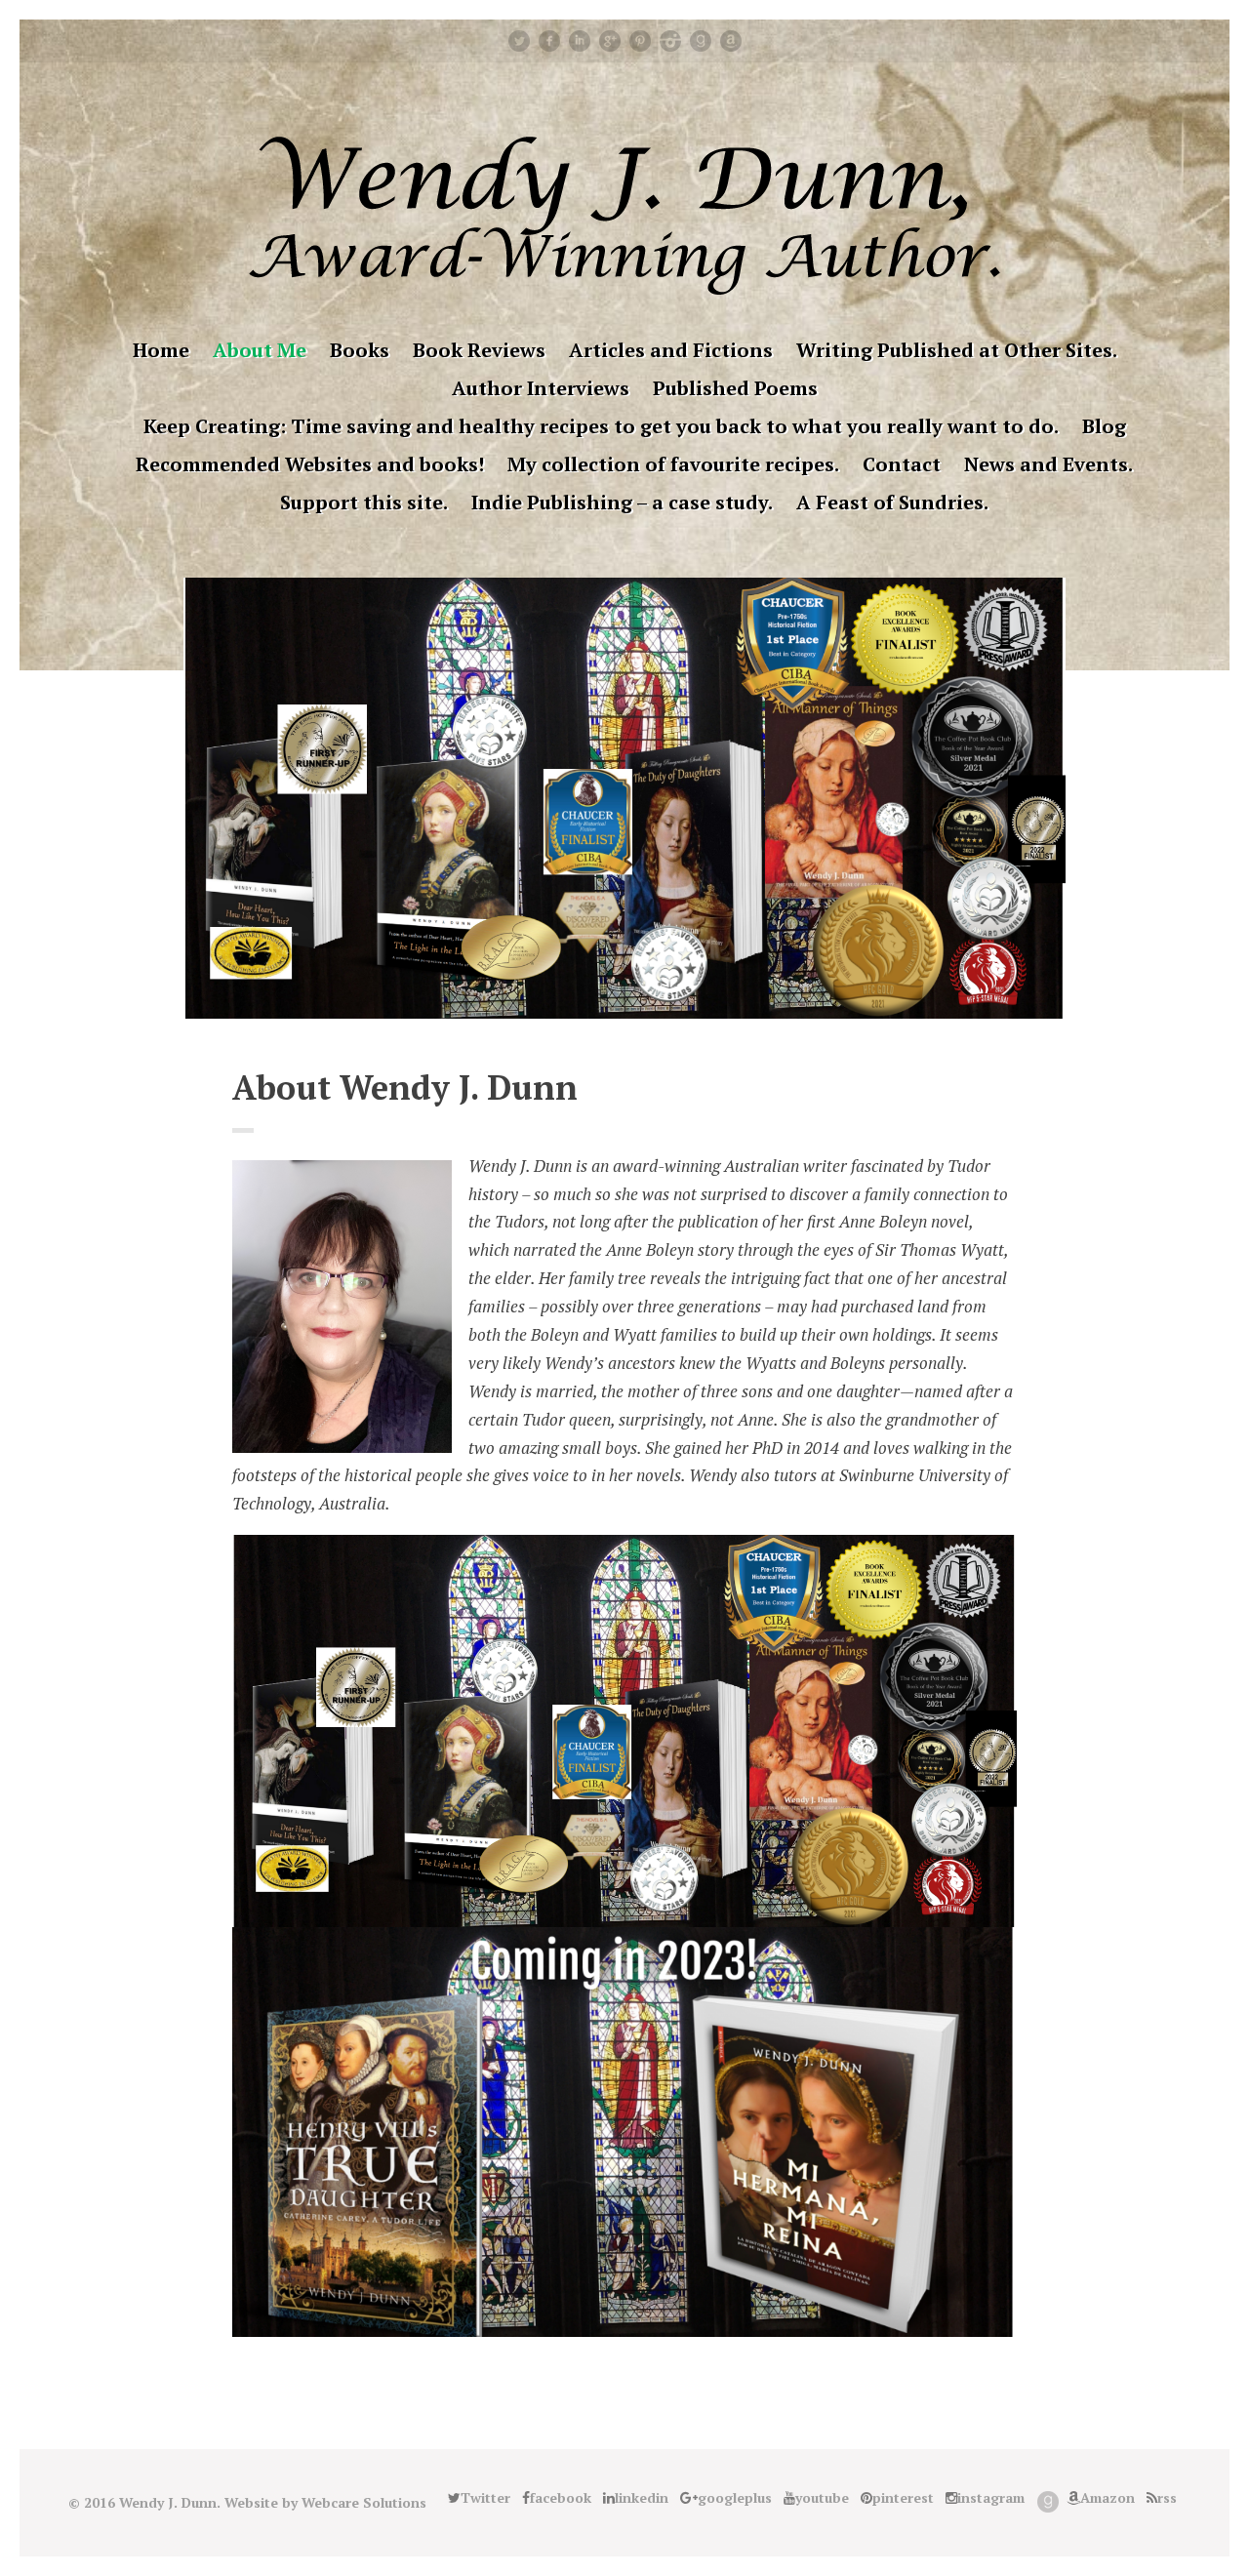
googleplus (610, 41)
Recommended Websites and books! (310, 464)
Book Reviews (479, 350)
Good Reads (701, 41)
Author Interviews (541, 388)
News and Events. (1048, 464)
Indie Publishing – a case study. (622, 502)
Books (360, 350)
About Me (260, 350)
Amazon (731, 41)
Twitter (519, 41)
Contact (902, 464)
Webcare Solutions (364, 2502)
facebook (549, 41)
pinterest (640, 41)
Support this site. (364, 502)
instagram (670, 41)
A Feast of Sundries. (892, 502)
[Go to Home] (624, 288)
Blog (1104, 426)
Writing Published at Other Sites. (957, 350)
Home (161, 350)
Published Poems (735, 388)
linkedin (580, 41)
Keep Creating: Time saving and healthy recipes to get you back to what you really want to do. (601, 426)
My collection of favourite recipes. (673, 464)
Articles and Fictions (671, 350)
